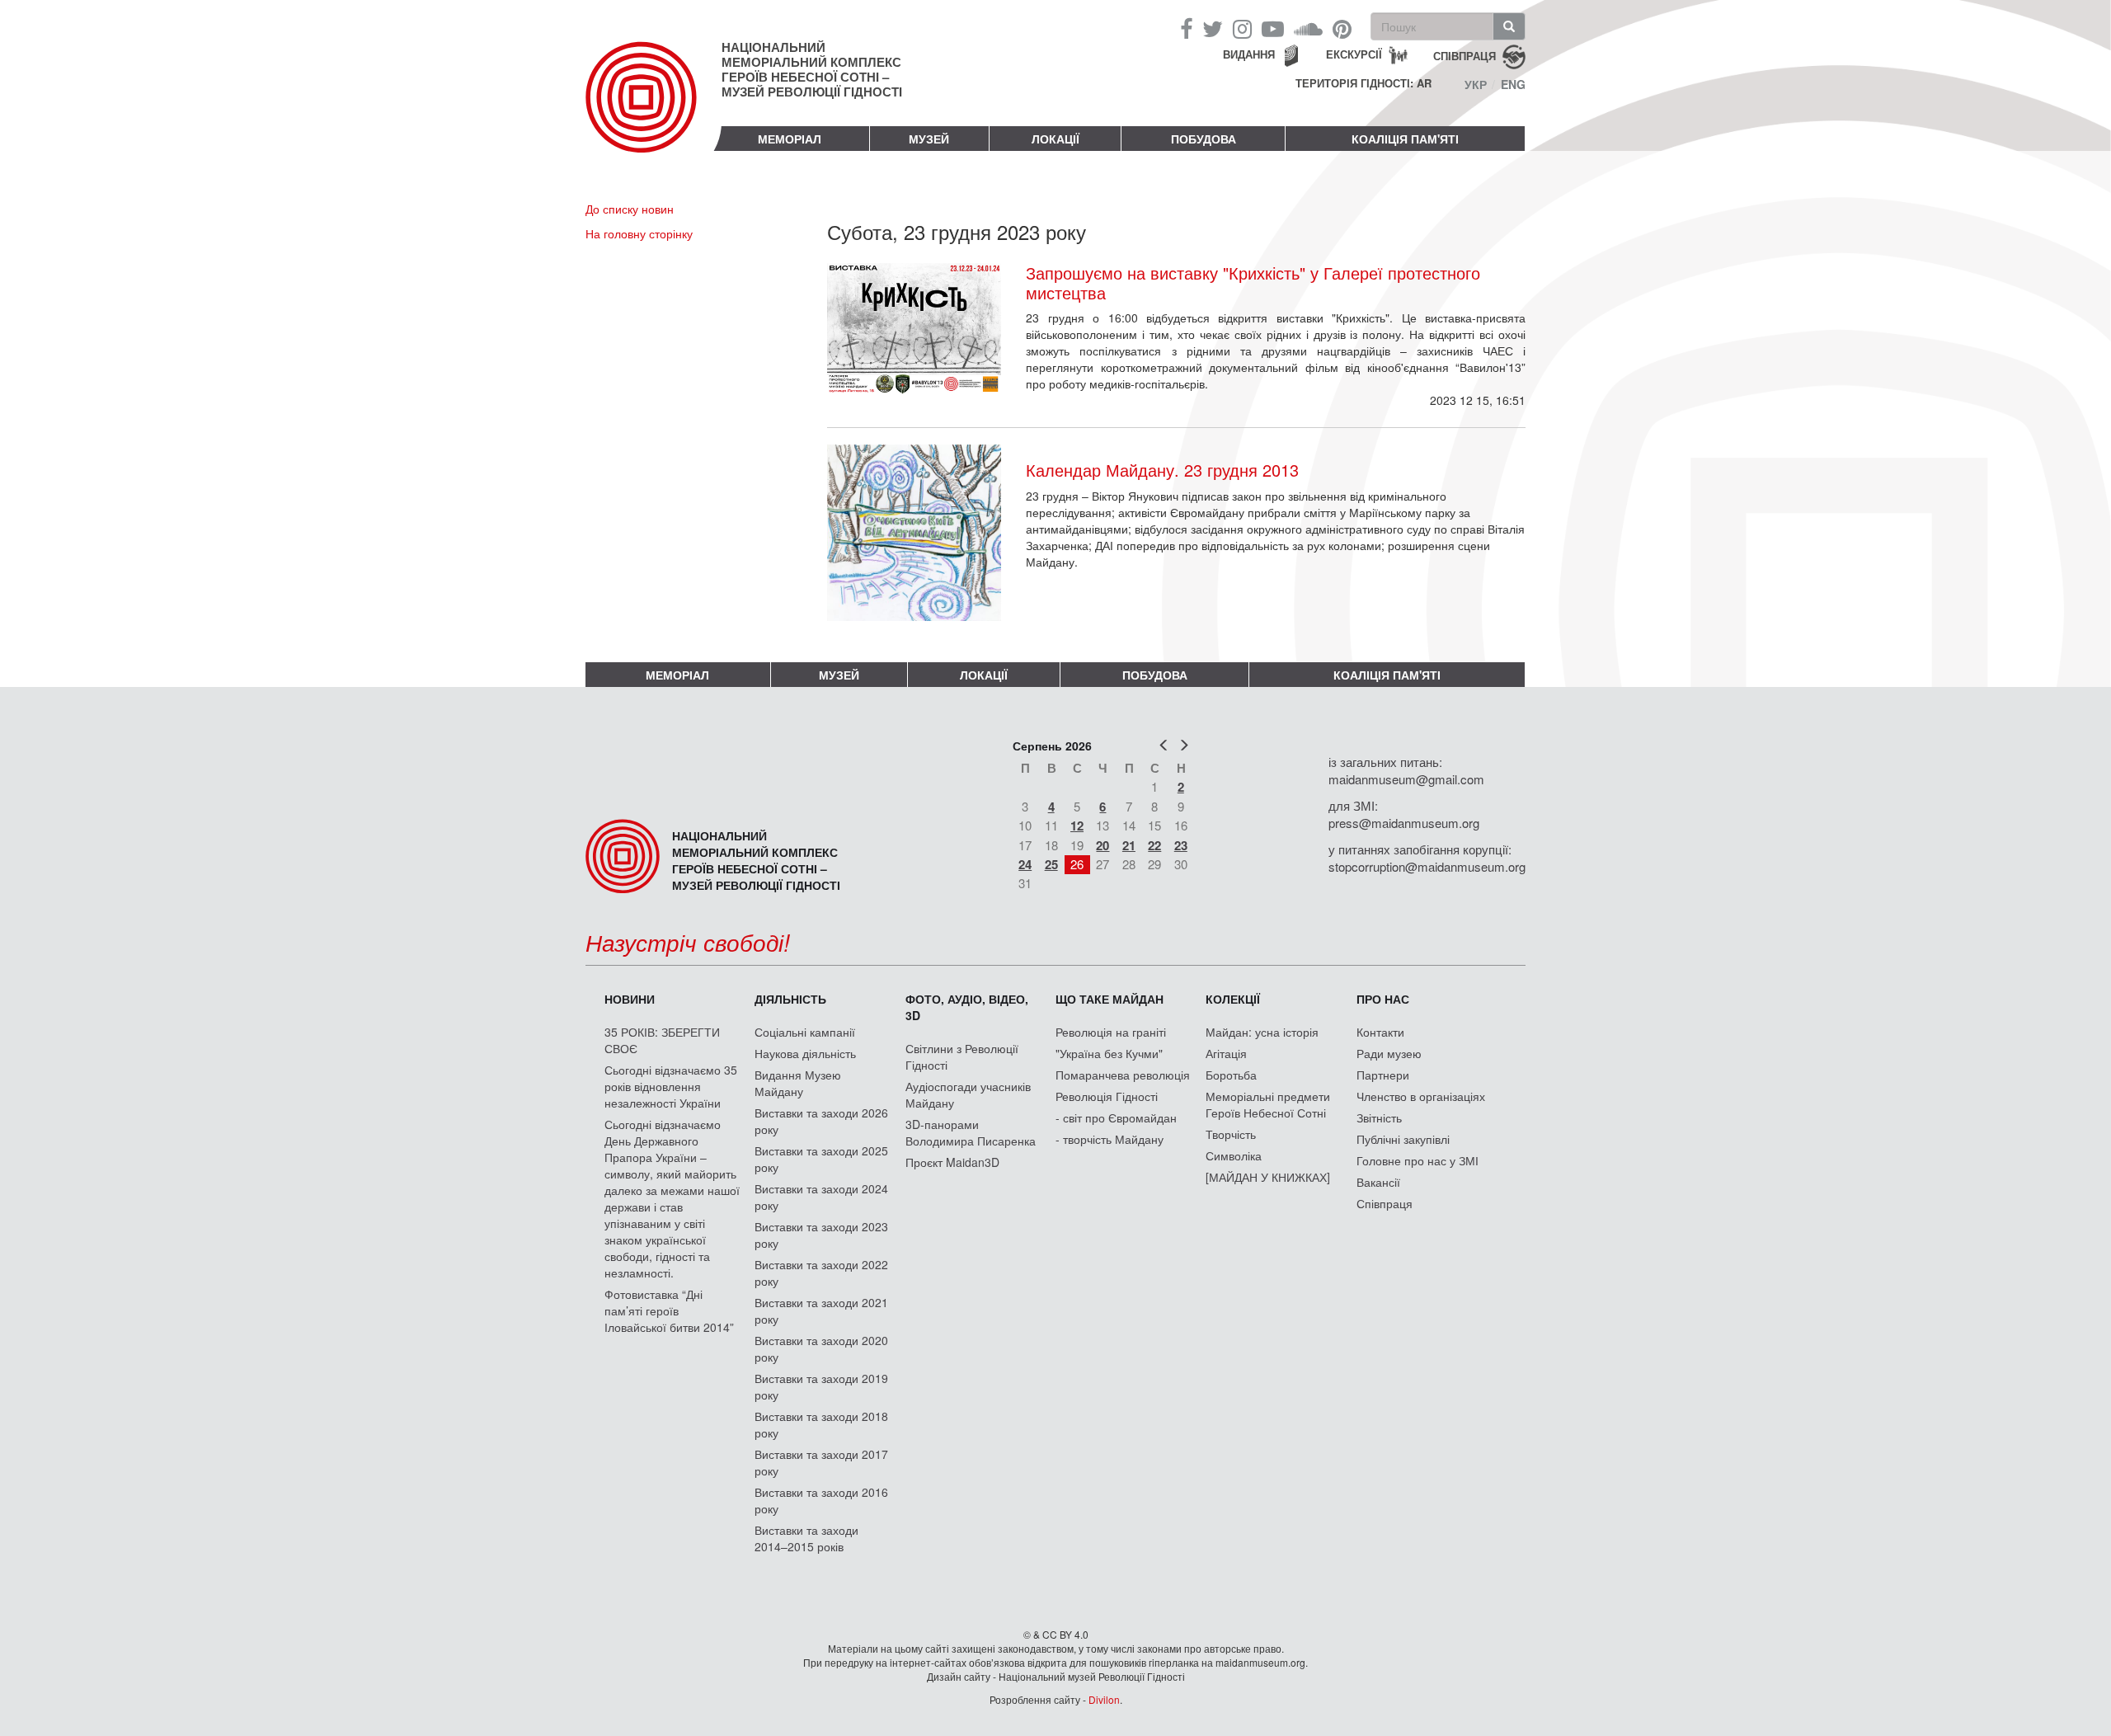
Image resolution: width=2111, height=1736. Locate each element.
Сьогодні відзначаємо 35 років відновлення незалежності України (671, 1086)
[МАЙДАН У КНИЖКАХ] (1268, 1177)
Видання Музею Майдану (798, 1083)
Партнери (1383, 1075)
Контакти (1380, 1032)
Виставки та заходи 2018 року (821, 1424)
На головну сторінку (639, 233)
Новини (630, 999)
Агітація (1226, 1053)
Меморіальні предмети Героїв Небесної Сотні (1268, 1104)
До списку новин (630, 209)
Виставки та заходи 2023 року (821, 1235)
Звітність (1379, 1117)
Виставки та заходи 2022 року (821, 1273)
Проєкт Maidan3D (952, 1162)
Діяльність (790, 999)
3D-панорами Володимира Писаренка (971, 1132)
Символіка (1234, 1155)
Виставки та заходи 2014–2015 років (806, 1538)
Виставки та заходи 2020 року (821, 1348)
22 (1154, 845)
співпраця (1465, 55)
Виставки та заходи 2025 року (821, 1159)
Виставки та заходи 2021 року (821, 1310)
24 (1025, 864)
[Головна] (654, 111)
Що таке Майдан (1110, 999)
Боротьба (1231, 1075)
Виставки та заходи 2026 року (821, 1121)
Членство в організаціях (1421, 1096)
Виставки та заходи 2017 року (821, 1462)
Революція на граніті (1111, 1032)
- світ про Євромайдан (1116, 1117)
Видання (1249, 54)
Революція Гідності (1107, 1096)
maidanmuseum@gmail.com (1406, 779)
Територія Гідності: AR (1363, 83)
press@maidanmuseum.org (1404, 823)
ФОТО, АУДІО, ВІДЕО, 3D (967, 1007)
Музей (929, 139)
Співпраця (1385, 1203)
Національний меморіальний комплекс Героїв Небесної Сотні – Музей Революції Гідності (812, 69)
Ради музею (1389, 1053)
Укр (1476, 84)
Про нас (1383, 999)
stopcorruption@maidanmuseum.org (1427, 866)
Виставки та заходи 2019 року (821, 1386)
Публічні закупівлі (1403, 1139)
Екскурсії (1354, 54)
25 (1051, 864)
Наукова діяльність (805, 1053)
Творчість (1231, 1134)
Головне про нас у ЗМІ (1418, 1160)
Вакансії (1378, 1182)
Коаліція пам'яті (1405, 139)
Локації (1055, 139)
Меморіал (790, 139)
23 (1181, 845)
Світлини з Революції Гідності (962, 1056)
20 (1103, 845)
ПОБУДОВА (1204, 139)
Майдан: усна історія (1262, 1032)
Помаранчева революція (1123, 1075)
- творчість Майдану (1110, 1139)
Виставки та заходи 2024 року (821, 1197)
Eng (1513, 84)
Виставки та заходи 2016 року (821, 1500)
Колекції (1233, 999)
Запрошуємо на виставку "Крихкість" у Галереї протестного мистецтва (1253, 283)
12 (1077, 826)
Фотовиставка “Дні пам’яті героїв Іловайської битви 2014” (669, 1310)
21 (1129, 845)
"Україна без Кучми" (1109, 1053)
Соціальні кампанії (805, 1032)
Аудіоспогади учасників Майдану (968, 1094)
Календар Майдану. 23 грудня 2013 (1162, 470)
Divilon (1104, 1699)
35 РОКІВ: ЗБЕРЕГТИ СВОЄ (662, 1040)
